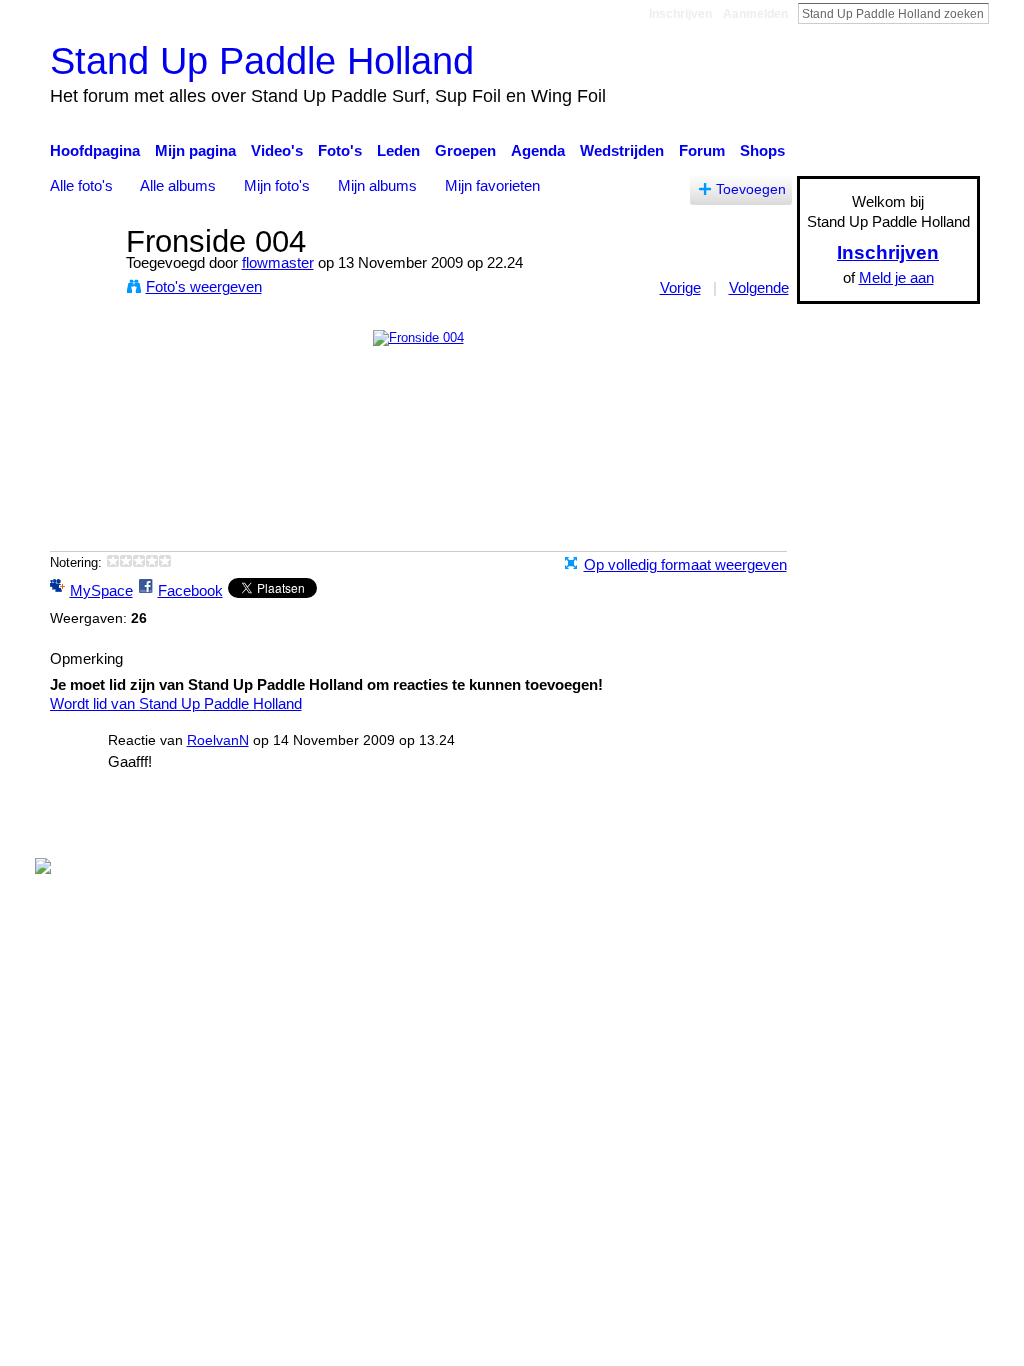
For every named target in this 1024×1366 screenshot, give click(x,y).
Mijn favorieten (492, 185)
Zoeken (1005, 13)
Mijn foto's (277, 185)
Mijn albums (377, 185)
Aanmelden (755, 14)
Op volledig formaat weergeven (685, 564)
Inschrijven (680, 14)
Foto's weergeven (204, 286)
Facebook (190, 590)
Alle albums (178, 185)
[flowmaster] (82, 278)
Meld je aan (896, 277)
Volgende (759, 287)
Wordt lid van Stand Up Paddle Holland (176, 703)
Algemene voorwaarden (902, 827)
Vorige (680, 287)
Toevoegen (751, 189)
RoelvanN (218, 740)
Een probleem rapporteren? (717, 827)
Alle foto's (81, 185)
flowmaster (278, 262)
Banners (580, 827)
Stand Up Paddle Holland (262, 60)
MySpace (101, 590)
